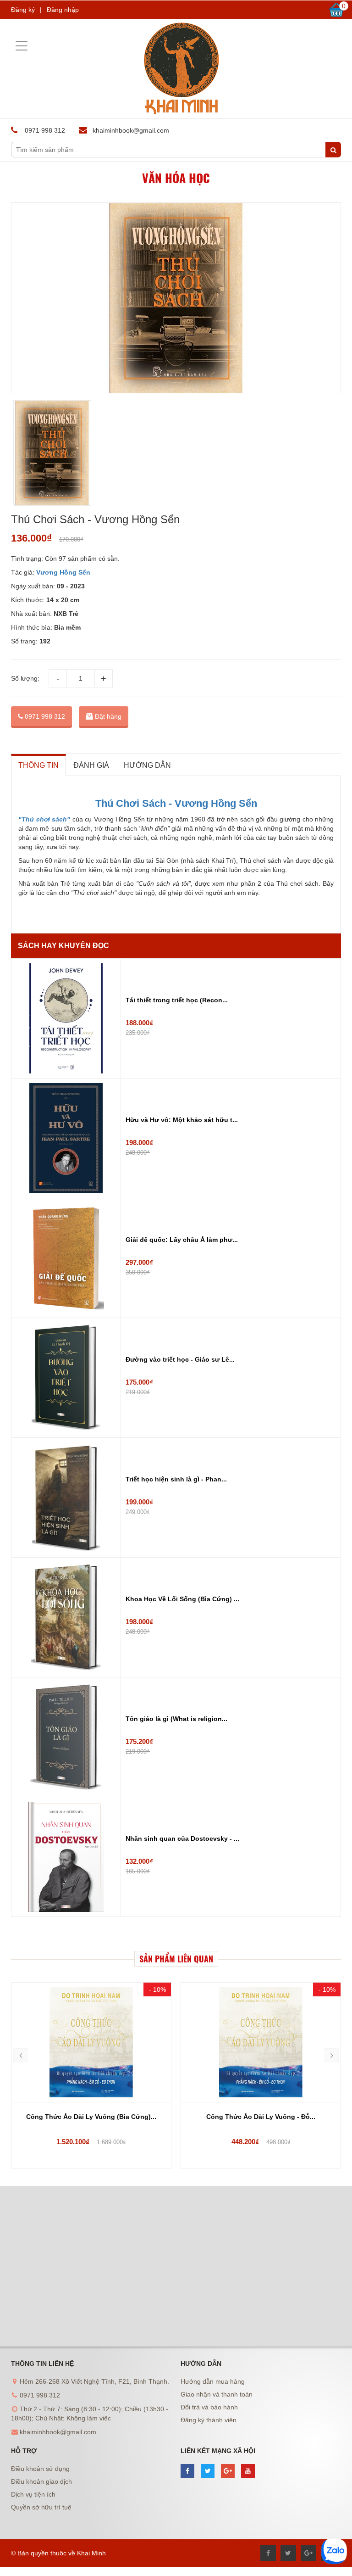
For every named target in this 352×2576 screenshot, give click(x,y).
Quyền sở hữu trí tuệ (41, 2507)
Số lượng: (25, 678)
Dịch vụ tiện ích (33, 2494)
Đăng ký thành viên (209, 2420)
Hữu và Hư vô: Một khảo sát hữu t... (182, 1120)
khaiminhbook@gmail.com (131, 130)
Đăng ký (23, 10)
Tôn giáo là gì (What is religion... (176, 1719)
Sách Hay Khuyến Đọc (63, 946)
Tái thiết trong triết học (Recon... (177, 1000)
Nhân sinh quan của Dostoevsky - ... (182, 1838)
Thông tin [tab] (38, 765)
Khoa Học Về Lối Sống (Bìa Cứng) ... (182, 1599)
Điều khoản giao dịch (41, 2481)
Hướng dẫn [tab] (147, 765)
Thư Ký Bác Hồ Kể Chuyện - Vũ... (261, 2117)
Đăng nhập (63, 10)
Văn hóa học (176, 178)
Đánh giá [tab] (91, 765)
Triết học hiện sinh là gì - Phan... (176, 1479)
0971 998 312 (44, 716)
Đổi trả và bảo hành (209, 2407)
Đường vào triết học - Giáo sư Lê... (180, 1359)
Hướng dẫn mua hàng (213, 2381)
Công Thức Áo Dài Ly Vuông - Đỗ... (91, 2117)
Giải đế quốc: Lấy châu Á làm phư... (182, 1240)
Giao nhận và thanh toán (217, 2394)
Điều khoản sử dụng (40, 2469)
